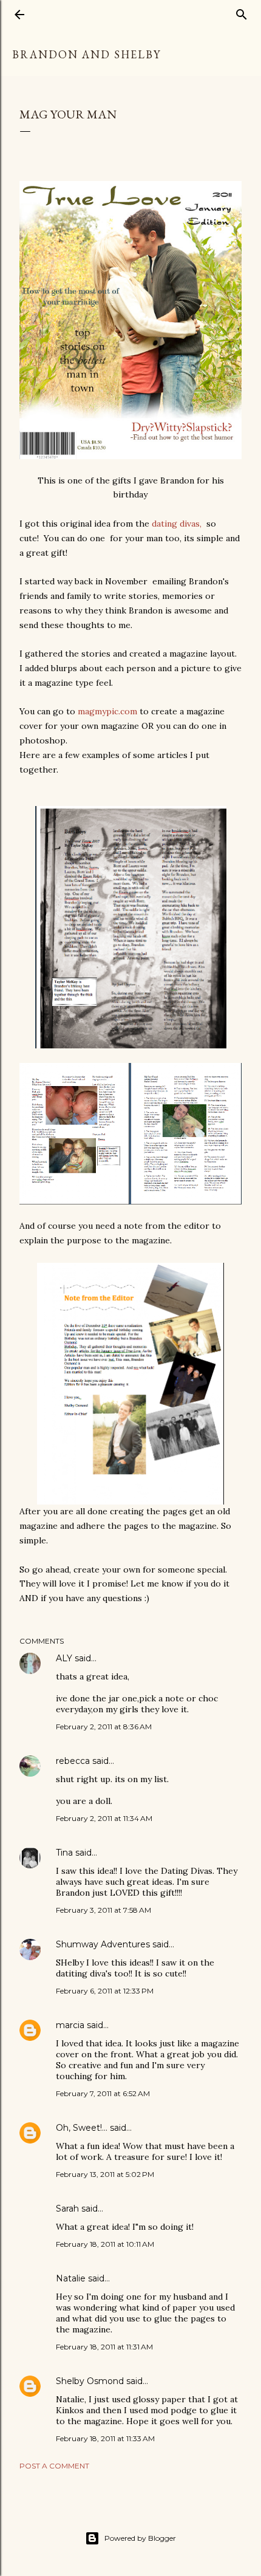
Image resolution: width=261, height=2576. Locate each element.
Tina (64, 1853)
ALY (64, 1658)
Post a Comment (54, 2466)
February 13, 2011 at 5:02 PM (105, 2174)
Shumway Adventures (103, 1944)
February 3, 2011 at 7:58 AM (103, 1910)
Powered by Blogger (140, 2538)
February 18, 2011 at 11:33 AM (105, 2438)
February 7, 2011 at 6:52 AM (103, 2093)
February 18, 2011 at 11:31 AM (104, 2347)
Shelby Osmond (90, 2381)
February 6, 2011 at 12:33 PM (105, 1991)
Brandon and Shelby (86, 54)
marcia (70, 2025)
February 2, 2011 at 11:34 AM (104, 1818)
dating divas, (178, 524)
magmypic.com (107, 711)
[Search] (242, 12)
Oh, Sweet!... (82, 2128)
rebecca (73, 1761)
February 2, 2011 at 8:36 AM (104, 1727)
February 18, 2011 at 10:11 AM (105, 2244)
